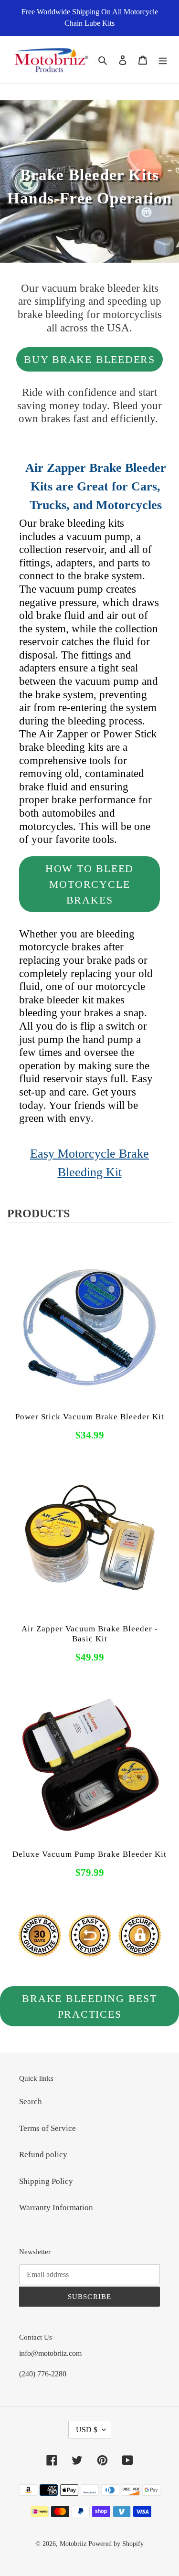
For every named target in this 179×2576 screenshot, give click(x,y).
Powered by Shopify (116, 2544)
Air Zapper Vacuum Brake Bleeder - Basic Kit (90, 1634)
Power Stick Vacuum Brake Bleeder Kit (90, 1417)
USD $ (87, 2430)
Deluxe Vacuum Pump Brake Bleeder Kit (89, 1854)
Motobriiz (73, 2544)
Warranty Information (56, 2208)
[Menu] (163, 59)
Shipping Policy (46, 2181)
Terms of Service (47, 2128)
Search (31, 2102)
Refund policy (43, 2155)
